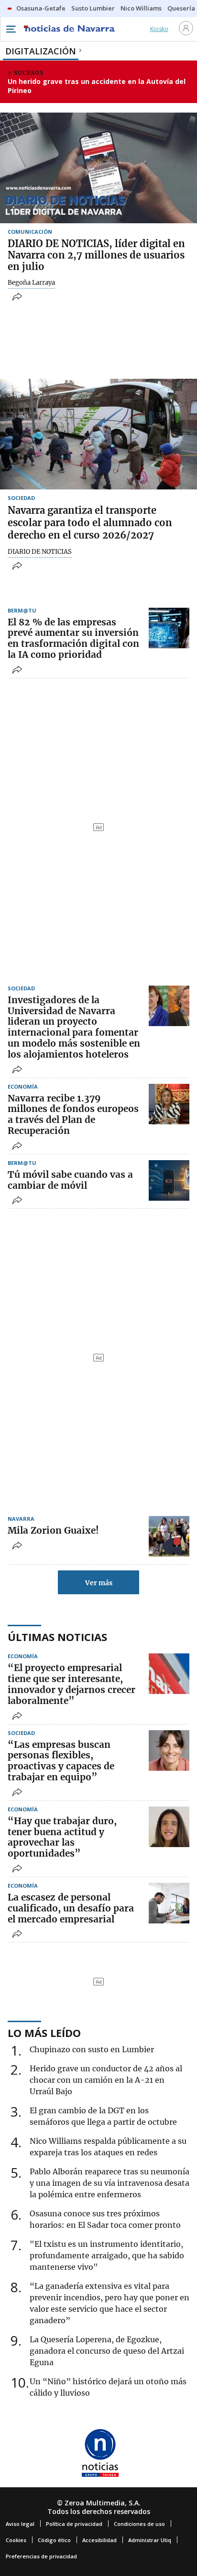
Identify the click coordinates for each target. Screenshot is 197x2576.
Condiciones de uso (139, 2524)
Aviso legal (20, 2524)
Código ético (54, 2540)
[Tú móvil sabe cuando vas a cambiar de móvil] (169, 1180)
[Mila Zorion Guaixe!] (169, 1536)
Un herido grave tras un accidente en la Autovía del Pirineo (97, 86)
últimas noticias (57, 1637)
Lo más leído (44, 2033)
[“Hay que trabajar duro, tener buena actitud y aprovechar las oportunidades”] (169, 1827)
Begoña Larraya (31, 283)
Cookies (16, 2540)
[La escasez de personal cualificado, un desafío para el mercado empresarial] (169, 1903)
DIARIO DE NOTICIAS (40, 552)
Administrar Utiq (150, 2540)
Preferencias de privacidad (41, 2556)
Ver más (99, 1583)
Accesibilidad (99, 2540)
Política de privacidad (74, 2524)
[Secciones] (11, 29)
